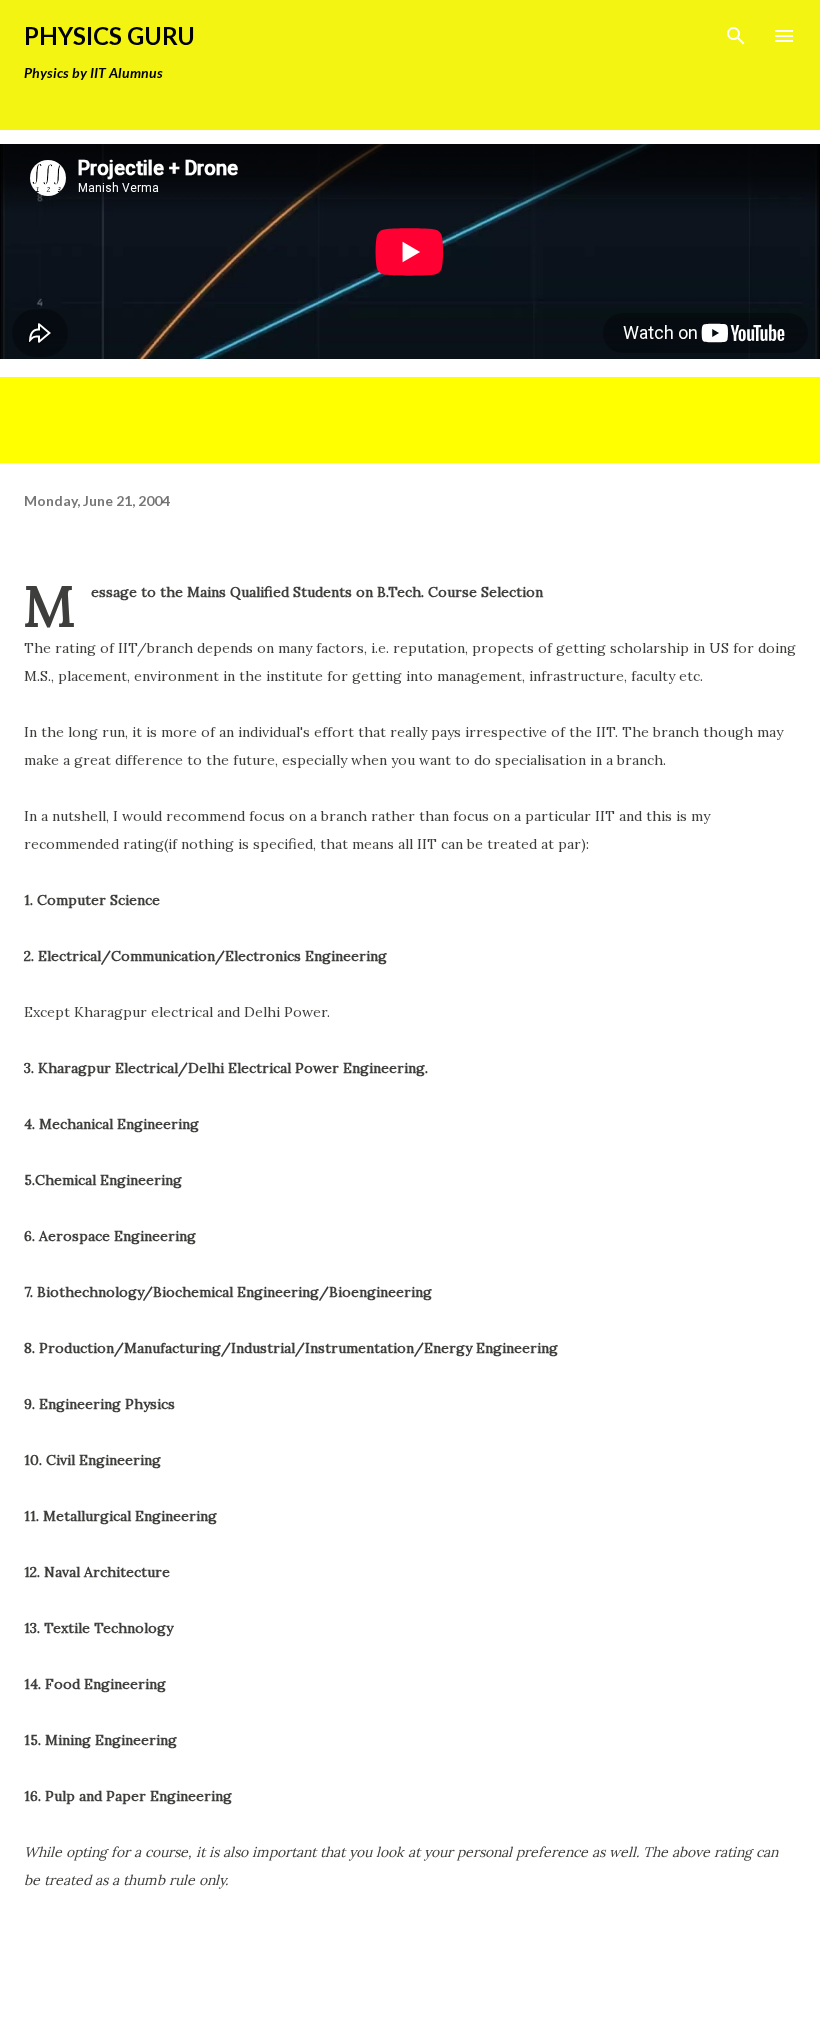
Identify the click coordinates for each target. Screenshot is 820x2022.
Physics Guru (109, 35)
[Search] (736, 36)
